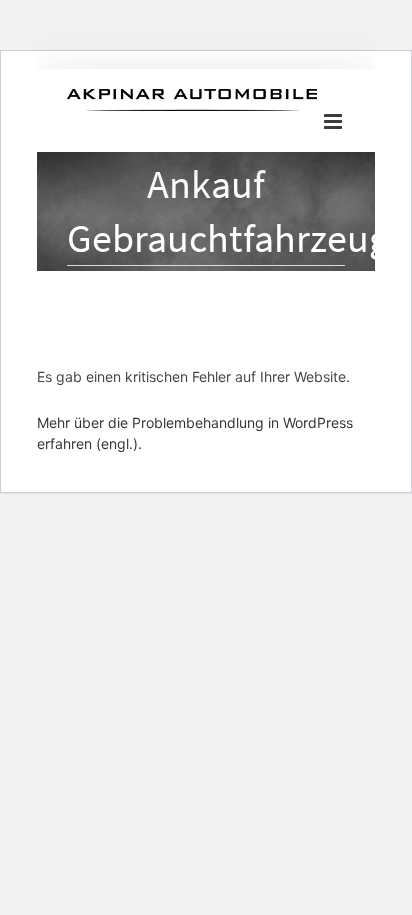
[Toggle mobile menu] (334, 121)
